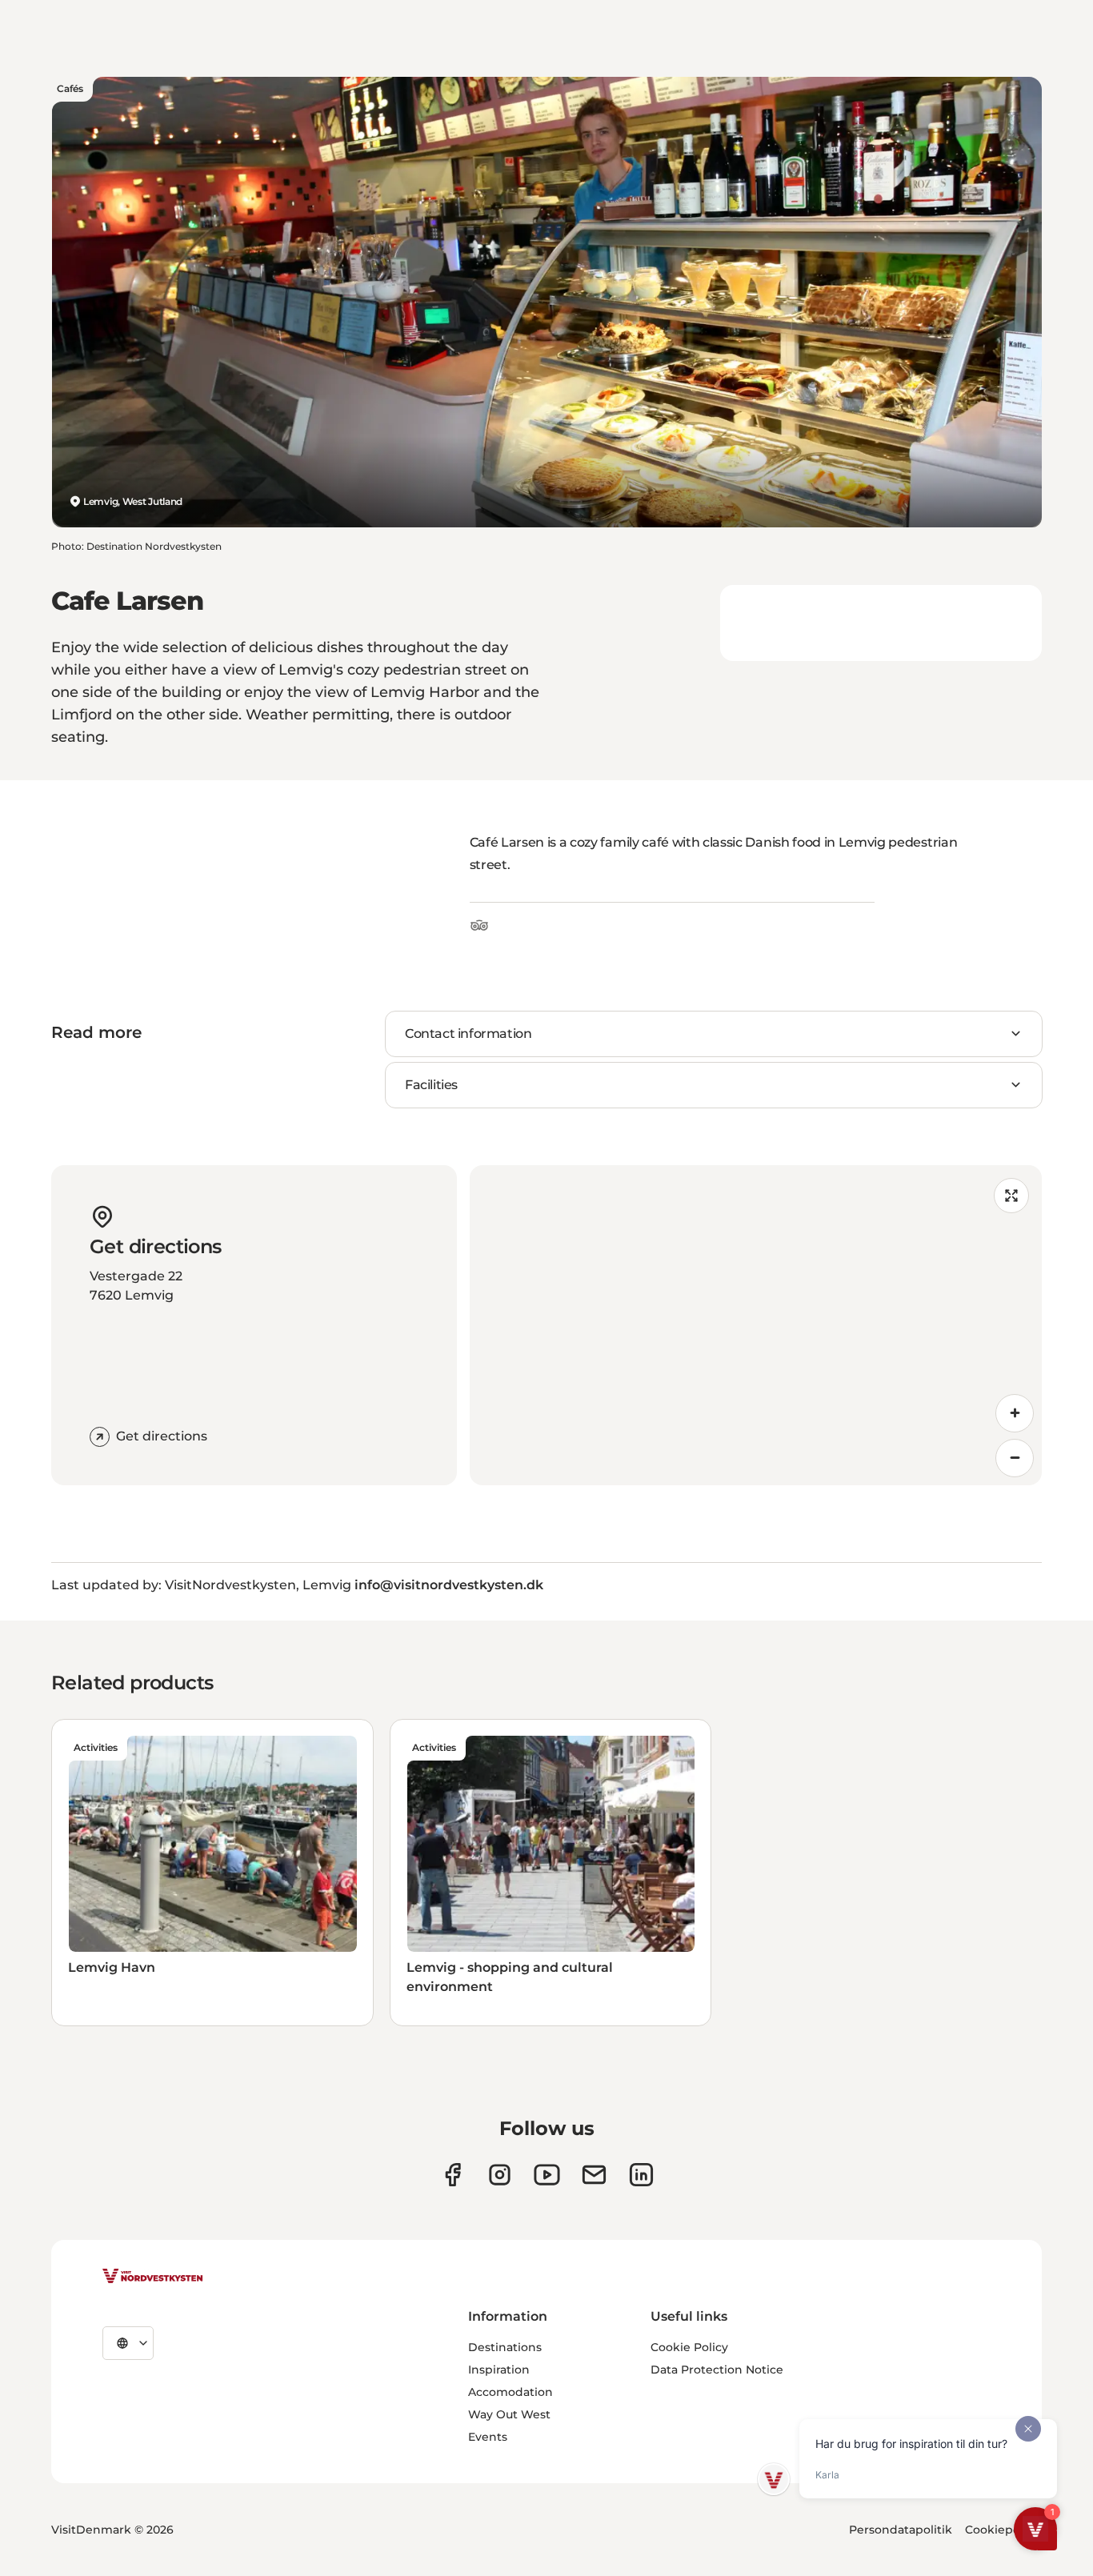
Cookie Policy (689, 2347)
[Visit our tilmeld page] (594, 2175)
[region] (756, 1325)
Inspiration (499, 2370)
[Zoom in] (1015, 1413)
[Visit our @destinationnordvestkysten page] (547, 2175)
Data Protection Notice (717, 2370)
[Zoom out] (1015, 1458)
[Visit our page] (452, 2175)
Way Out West (509, 2414)
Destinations (505, 2347)
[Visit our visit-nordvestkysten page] (641, 2175)
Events (488, 2437)
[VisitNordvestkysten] (153, 2277)
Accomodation (510, 2392)
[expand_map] (1011, 1196)
